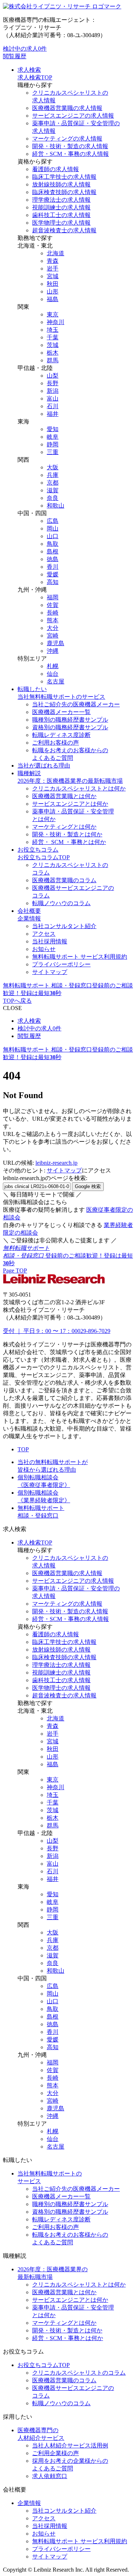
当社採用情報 (50, 941)
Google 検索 (88, 1186)
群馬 (53, 360)
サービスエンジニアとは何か (70, 804)
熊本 (53, 620)
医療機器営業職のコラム (64, 880)
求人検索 (29, 70)
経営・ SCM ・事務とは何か (69, 842)
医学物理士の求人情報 (61, 223)
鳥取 (53, 544)
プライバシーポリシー (61, 964)
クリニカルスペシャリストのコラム (79, 2373)
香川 (53, 567)
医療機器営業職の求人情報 (67, 108)
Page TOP (15, 1271)
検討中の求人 (25, 49)
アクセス (44, 934)
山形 (53, 291)
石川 (53, 406)
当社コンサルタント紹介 (64, 926)
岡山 (53, 528)
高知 (53, 582)
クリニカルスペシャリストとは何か (79, 788)
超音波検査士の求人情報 (64, 230)
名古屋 (56, 681)
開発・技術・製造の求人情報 (70, 146)
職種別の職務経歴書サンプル (70, 720)
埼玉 (53, 330)
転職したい (32, 689)
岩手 (53, 269)
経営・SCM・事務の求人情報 (71, 154)
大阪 (53, 467)
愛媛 (53, 574)
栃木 (53, 353)
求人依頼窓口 (50, 2476)
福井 (53, 414)
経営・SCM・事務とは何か (68, 2338)
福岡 (53, 597)
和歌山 (56, 506)
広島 (53, 521)
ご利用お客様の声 (56, 743)
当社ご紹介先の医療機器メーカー (76, 704)
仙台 (53, 674)
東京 (53, 314)
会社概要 (29, 911)
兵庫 (53, 475)
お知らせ (44, 949)
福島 (53, 299)
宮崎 (53, 636)
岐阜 (53, 437)
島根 (53, 551)
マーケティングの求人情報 (67, 139)
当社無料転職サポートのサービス (61, 697)
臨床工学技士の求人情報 (64, 177)
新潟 (53, 391)
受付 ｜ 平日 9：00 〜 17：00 (57, 1331)
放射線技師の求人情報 (61, 184)
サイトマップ (50, 972)
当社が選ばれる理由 (44, 766)
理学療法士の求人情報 (61, 200)
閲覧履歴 (15, 56)
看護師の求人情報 (56, 169)
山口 (53, 536)
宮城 (53, 276)
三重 (53, 452)
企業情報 (29, 918)
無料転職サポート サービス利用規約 (80, 957)
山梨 (53, 376)
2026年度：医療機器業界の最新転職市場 (70, 781)
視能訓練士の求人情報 (61, 207)
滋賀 (53, 490)
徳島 (53, 559)
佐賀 (53, 605)
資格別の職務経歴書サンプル (70, 727)
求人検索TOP (35, 77)
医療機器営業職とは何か (64, 796)
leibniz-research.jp (56, 1163)
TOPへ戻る (17, 1001)
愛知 (53, 429)
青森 (53, 261)
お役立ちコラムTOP (44, 857)
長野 (53, 383)
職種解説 (29, 773)
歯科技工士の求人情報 (61, 215)
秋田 (53, 284)
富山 (53, 399)
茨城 (53, 345)
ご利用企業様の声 (56, 2453)
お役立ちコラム (38, 850)
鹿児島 (56, 643)
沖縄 (53, 651)
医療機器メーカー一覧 (61, 712)
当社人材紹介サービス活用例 (70, 2445)
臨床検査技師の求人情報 (64, 192)
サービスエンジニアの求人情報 (73, 116)
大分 (53, 628)
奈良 (53, 498)
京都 (53, 483)
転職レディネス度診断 (61, 735)
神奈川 (56, 322)
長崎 (53, 613)
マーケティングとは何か (64, 827)
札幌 (53, 666)
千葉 (53, 337)
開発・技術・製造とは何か (67, 834)
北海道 (56, 253)
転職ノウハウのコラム (61, 903)
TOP (23, 1449)
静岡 (53, 444)
